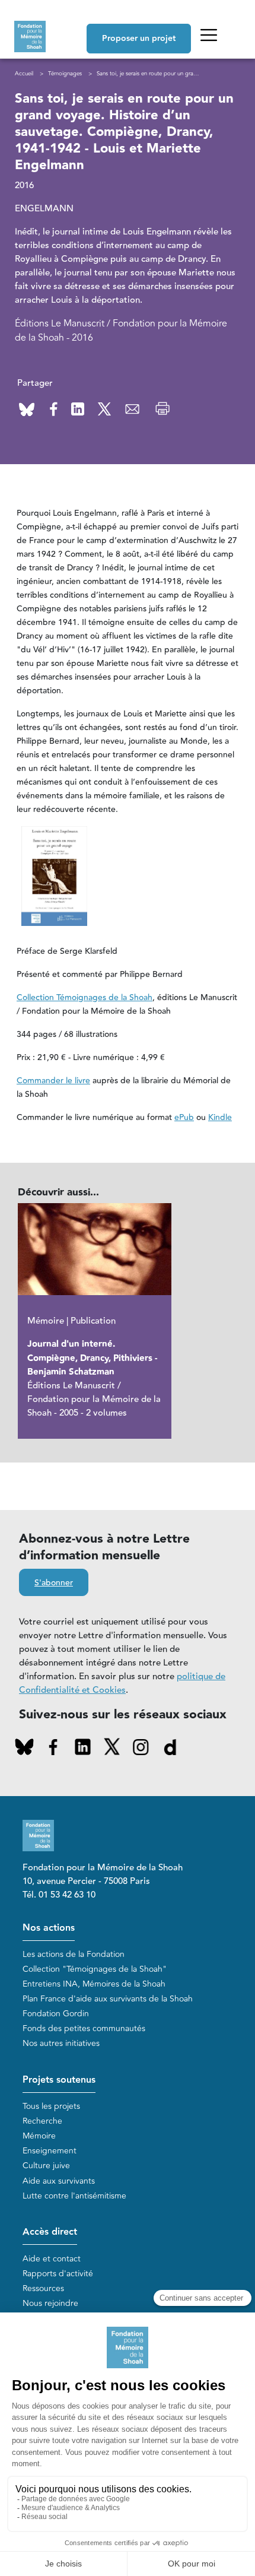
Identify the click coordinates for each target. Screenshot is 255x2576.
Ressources (43, 2288)
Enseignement (50, 2151)
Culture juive (46, 2166)
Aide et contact (52, 2259)
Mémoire (39, 2136)
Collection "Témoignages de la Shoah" (95, 1969)
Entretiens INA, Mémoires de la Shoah (94, 1984)
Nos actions (49, 1928)
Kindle (220, 1118)
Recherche (42, 2121)
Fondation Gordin (56, 2014)
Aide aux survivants (59, 2181)
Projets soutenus (59, 2080)
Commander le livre (53, 1081)
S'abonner (54, 1583)
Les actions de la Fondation (74, 1954)
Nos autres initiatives (61, 2043)
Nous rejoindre (50, 2303)
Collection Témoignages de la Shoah (85, 998)
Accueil (24, 74)
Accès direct (50, 2232)
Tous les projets (51, 2106)
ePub (184, 1118)
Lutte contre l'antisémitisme (74, 2196)
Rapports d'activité (58, 2274)
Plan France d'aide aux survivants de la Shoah (108, 1999)
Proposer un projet (139, 39)
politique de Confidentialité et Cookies (122, 1683)
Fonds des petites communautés (84, 2028)
